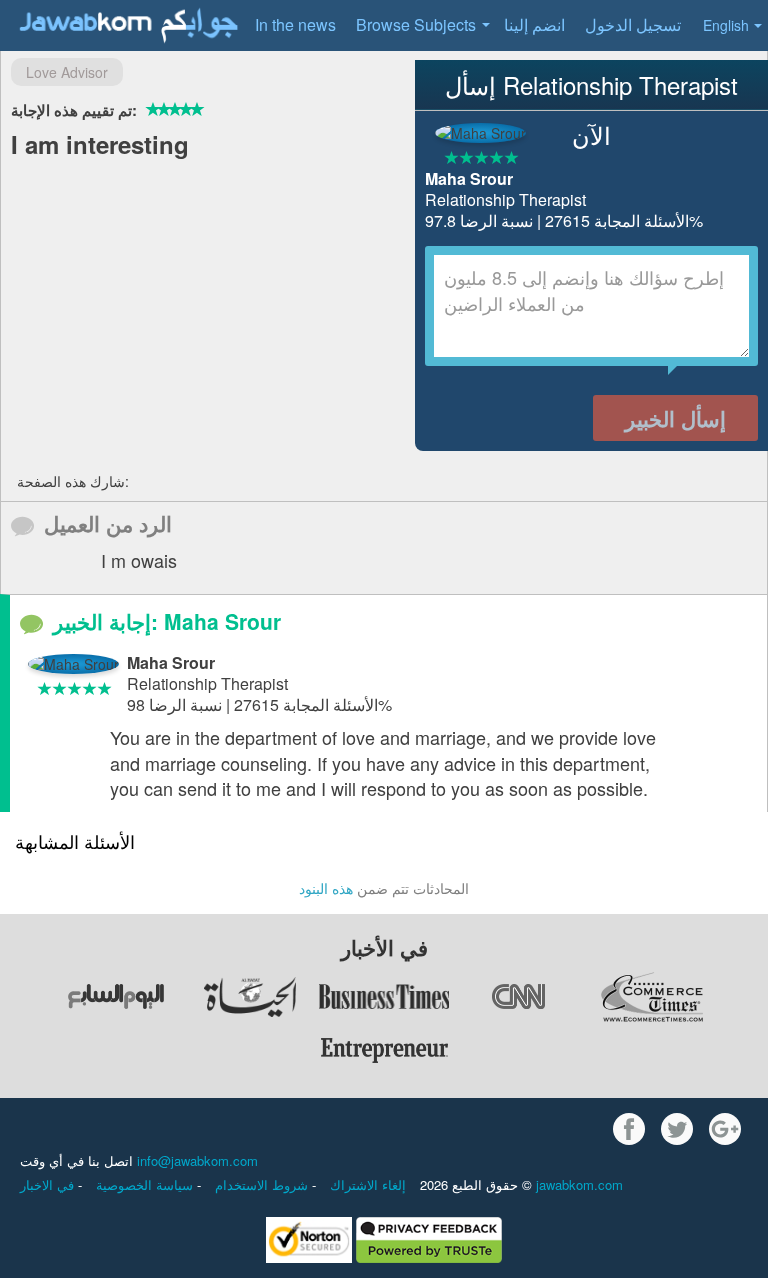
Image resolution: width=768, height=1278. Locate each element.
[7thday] (116, 997)
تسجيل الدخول (633, 24)
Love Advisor (67, 72)
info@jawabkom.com (197, 1160)
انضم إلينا (534, 24)
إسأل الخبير (675, 418)
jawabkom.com (579, 1184)
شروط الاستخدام (263, 1184)
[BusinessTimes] (384, 997)
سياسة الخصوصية (146, 1184)
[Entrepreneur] (384, 1051)
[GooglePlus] (725, 1129)
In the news (295, 24)
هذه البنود (326, 888)
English (726, 25)
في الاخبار (49, 1184)
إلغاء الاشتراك (368, 1184)
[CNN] (518, 997)
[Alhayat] (250, 997)
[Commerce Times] (652, 997)
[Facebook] (629, 1129)
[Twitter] (677, 1129)
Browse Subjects (416, 24)
